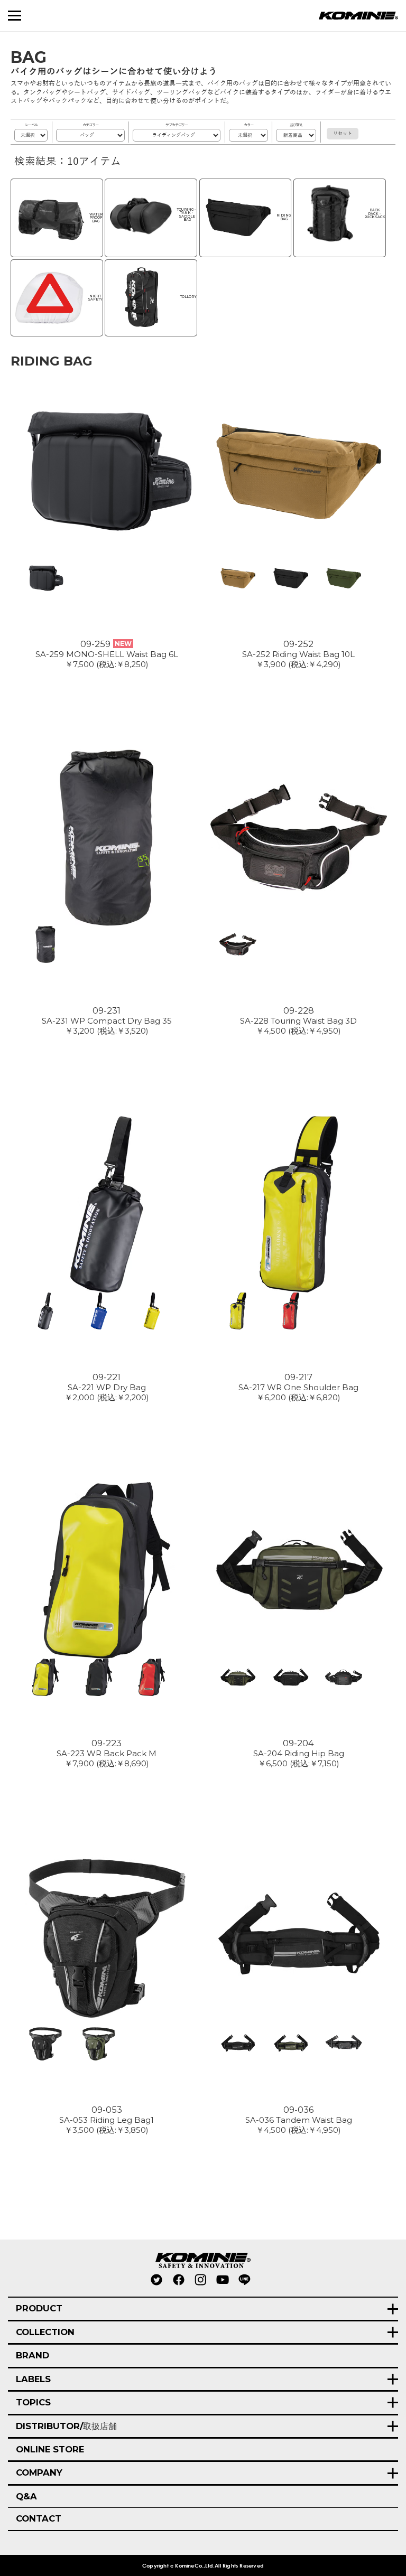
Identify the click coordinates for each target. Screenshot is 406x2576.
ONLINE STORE (50, 2449)
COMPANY (39, 2472)
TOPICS (33, 2402)
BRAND (33, 2355)
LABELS (33, 2379)
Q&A (26, 2496)
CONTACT (39, 2518)
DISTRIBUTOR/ (66, 2426)
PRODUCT (39, 2308)
